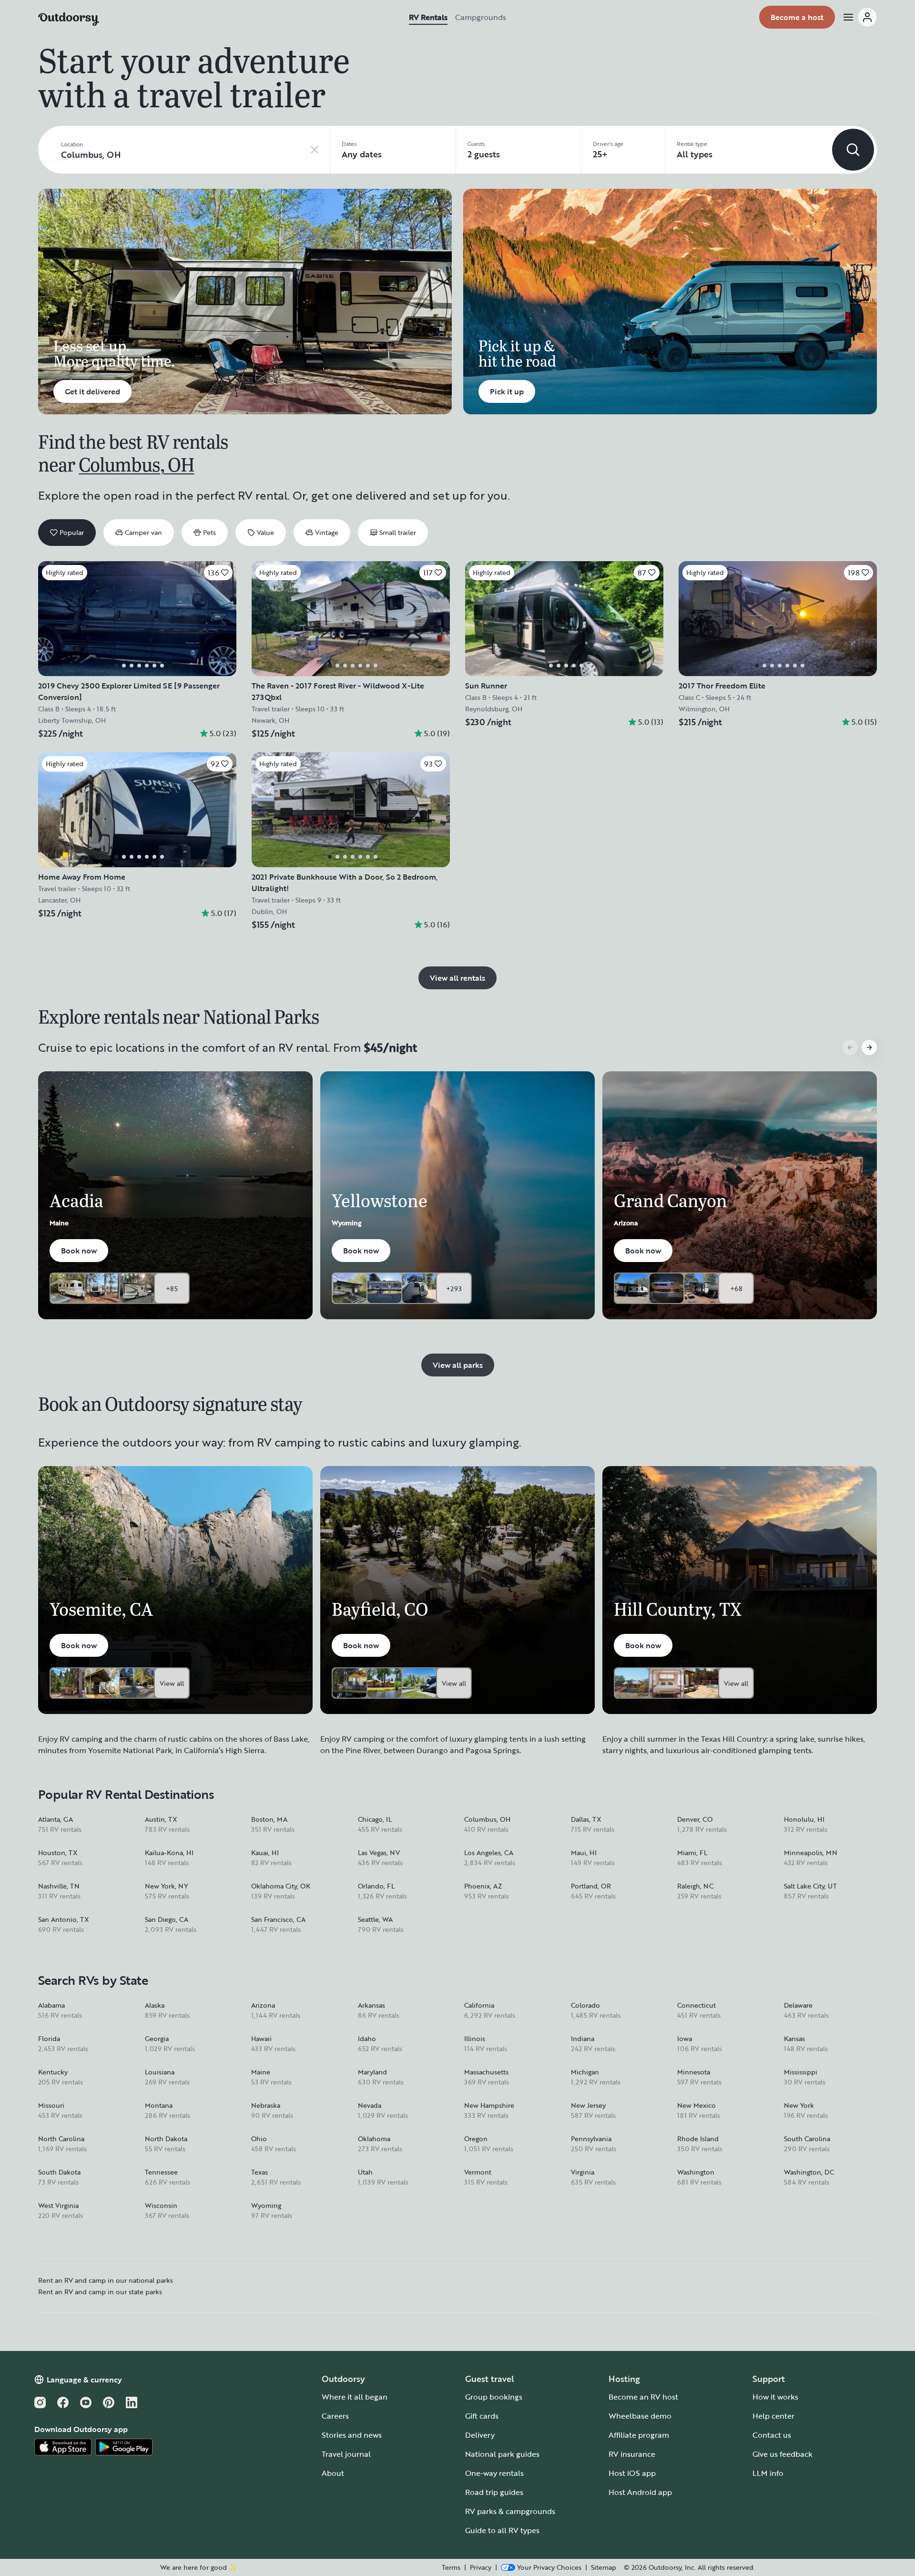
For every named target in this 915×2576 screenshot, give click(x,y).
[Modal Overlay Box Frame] (458, 1288)
